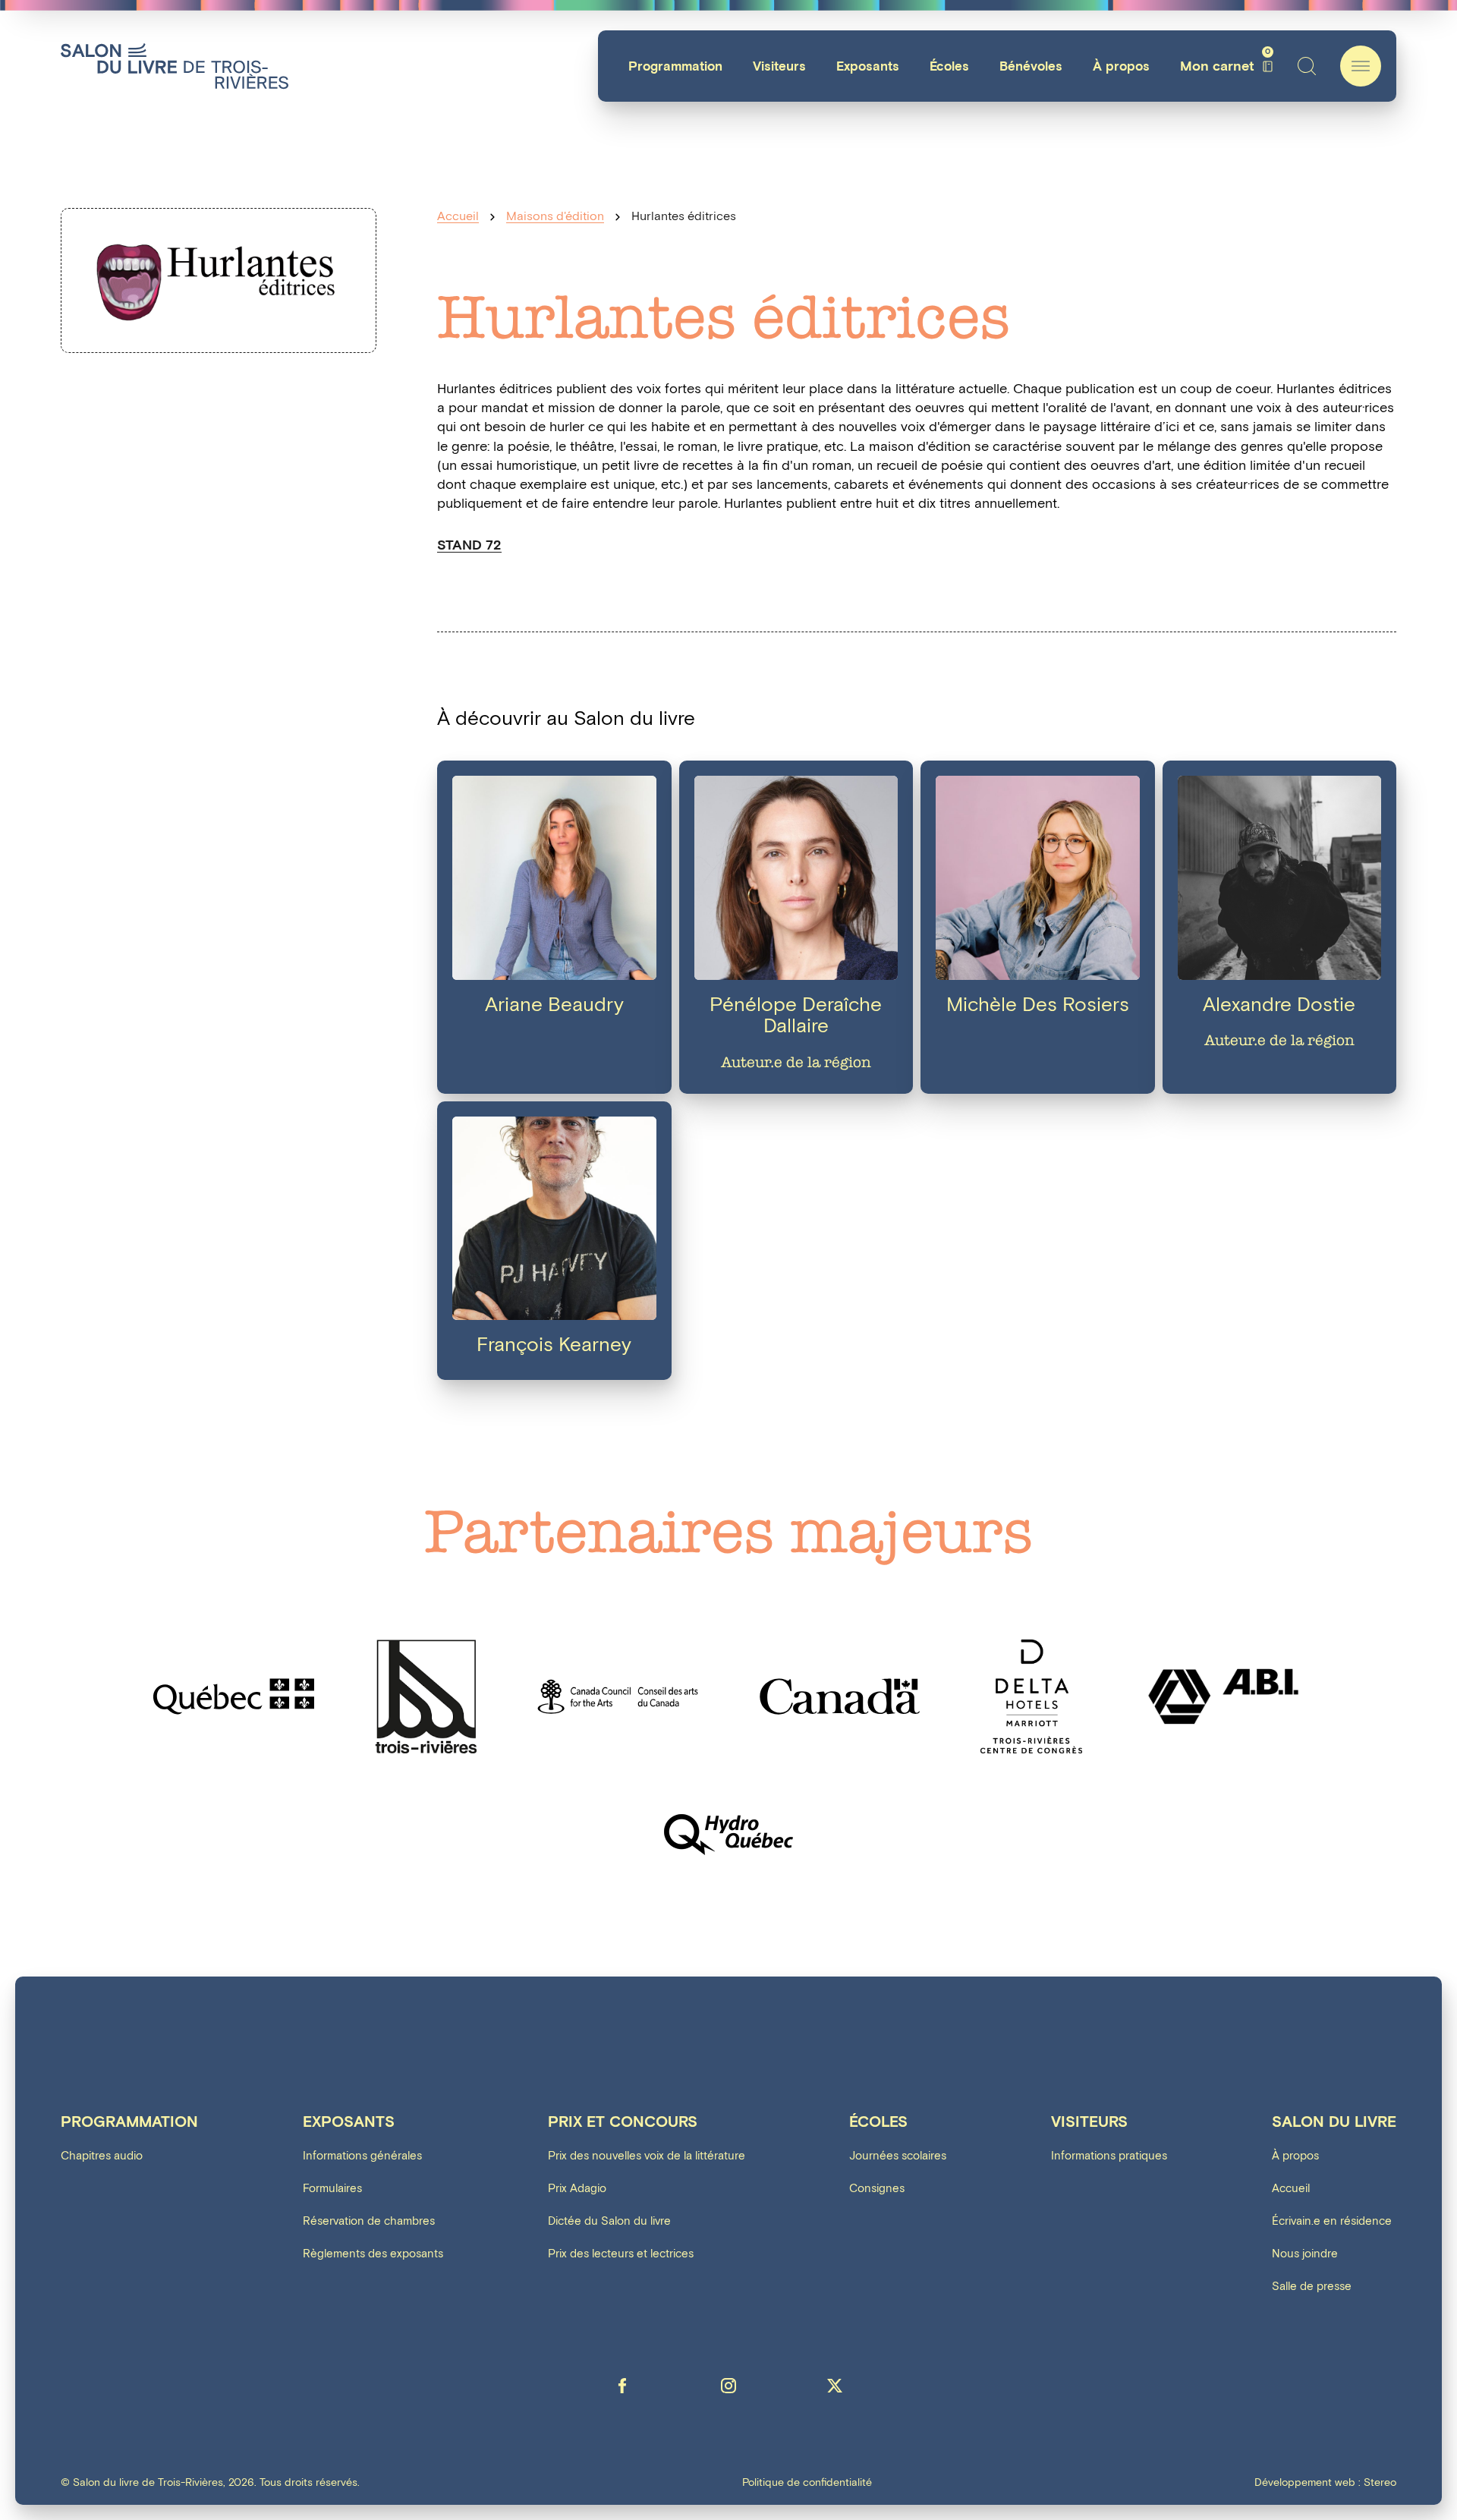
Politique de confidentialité (807, 2483)
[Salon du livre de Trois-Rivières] (175, 66)
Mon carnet (1225, 66)
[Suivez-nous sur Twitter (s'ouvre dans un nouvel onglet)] (835, 2386)
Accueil (458, 217)
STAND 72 (469, 545)
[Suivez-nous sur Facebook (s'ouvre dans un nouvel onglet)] (622, 2386)
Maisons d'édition (555, 217)
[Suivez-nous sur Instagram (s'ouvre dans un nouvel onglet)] (728, 2386)
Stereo (1380, 2482)
